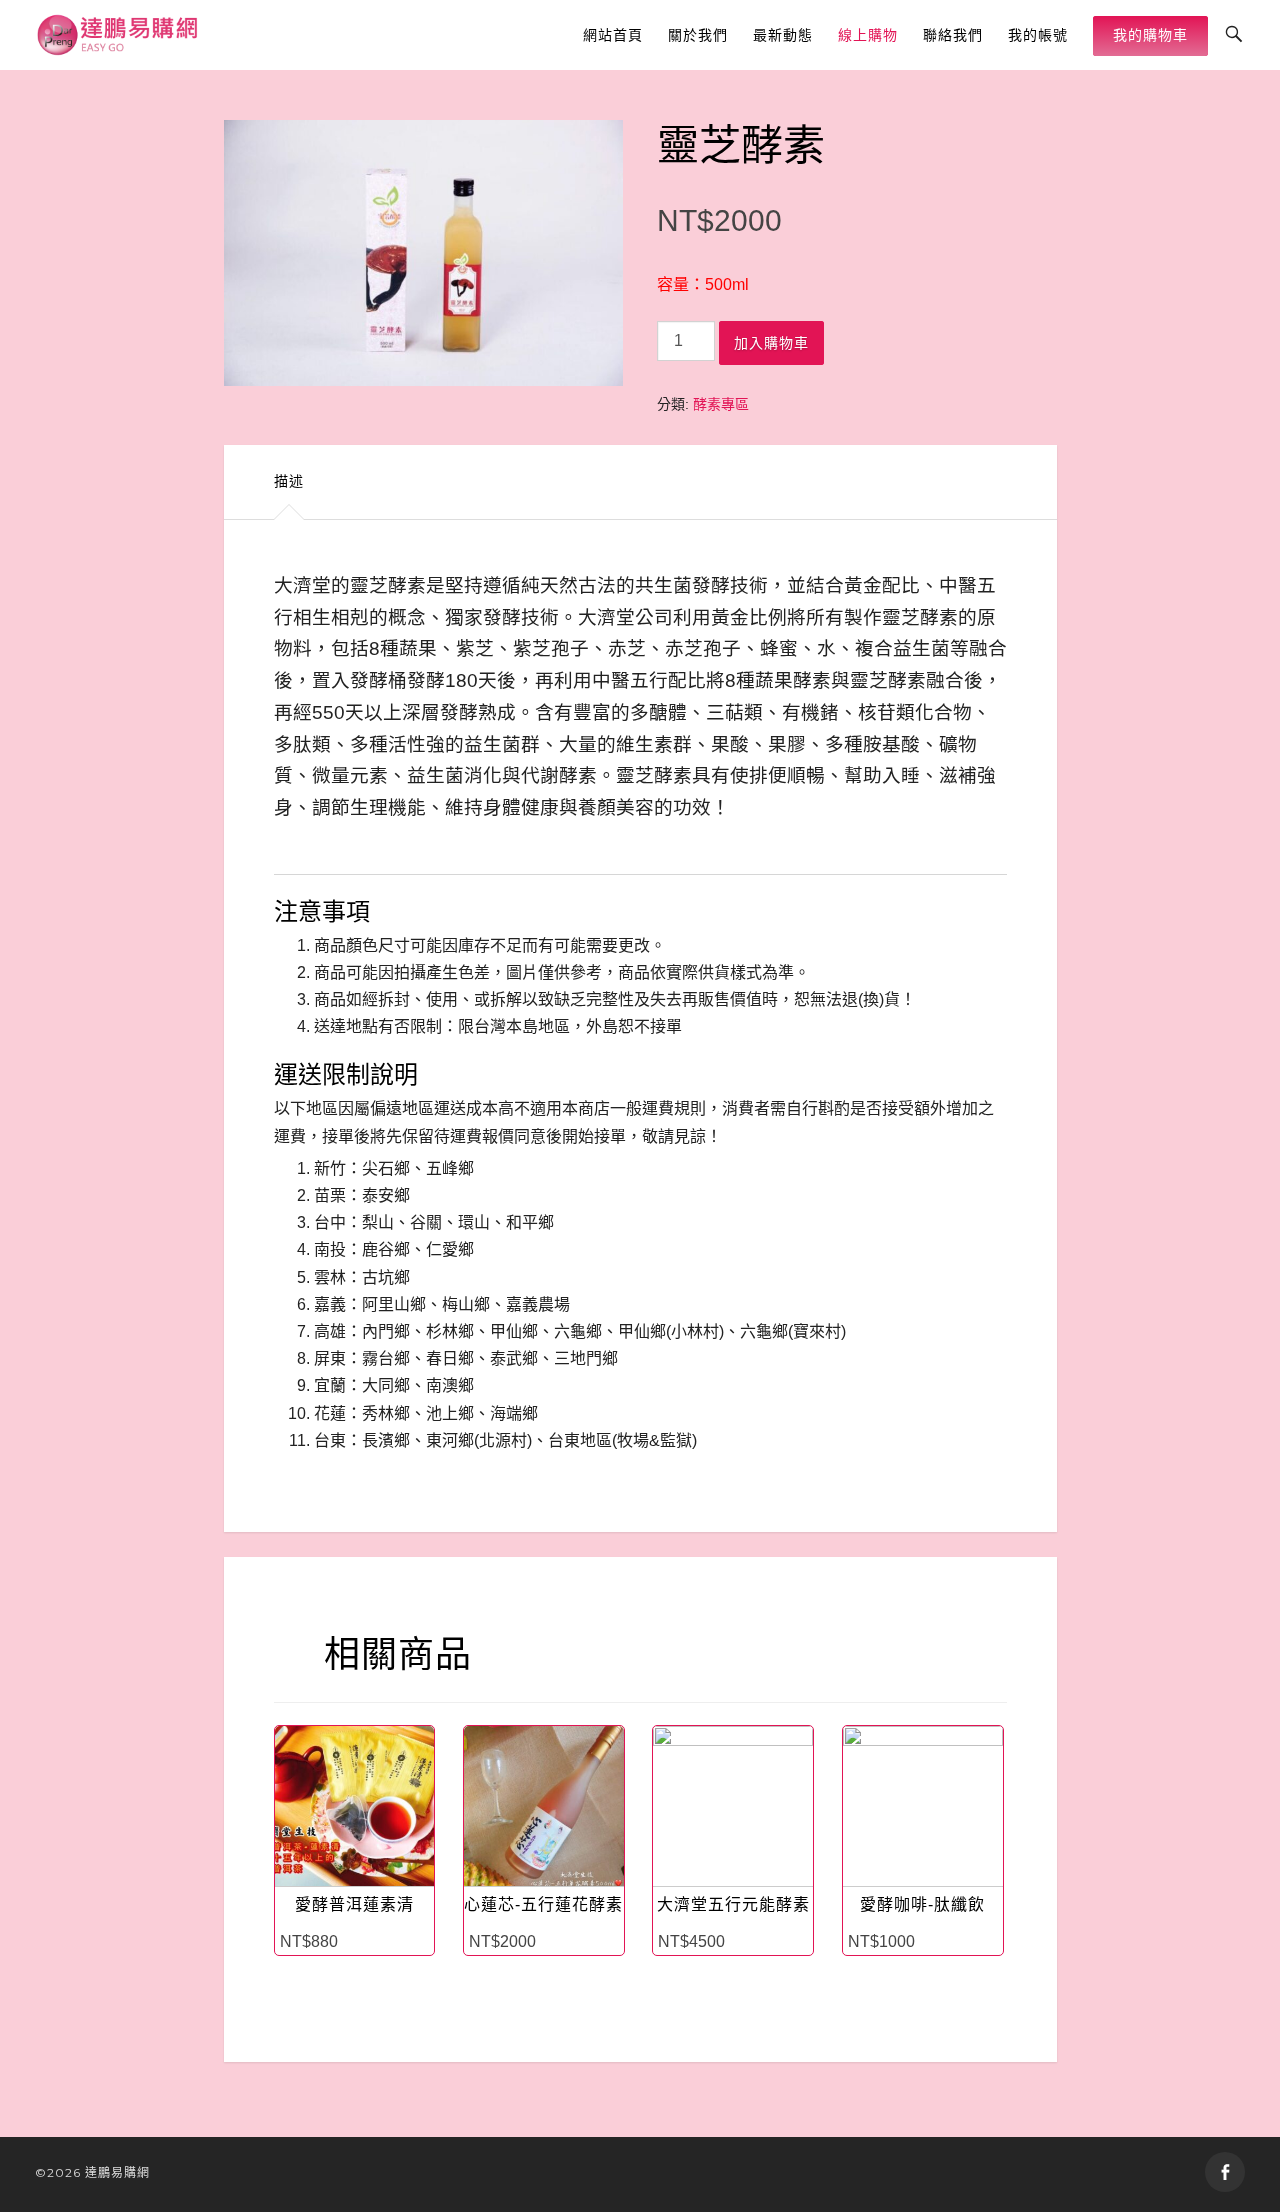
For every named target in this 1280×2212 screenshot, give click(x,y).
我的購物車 (1150, 35)
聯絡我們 (953, 35)
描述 (289, 481)
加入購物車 (771, 343)
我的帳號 (1038, 35)
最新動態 (783, 35)
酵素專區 (721, 404)
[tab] (289, 482)
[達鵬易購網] (118, 35)
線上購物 (868, 35)
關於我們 (698, 35)
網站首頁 (613, 35)
